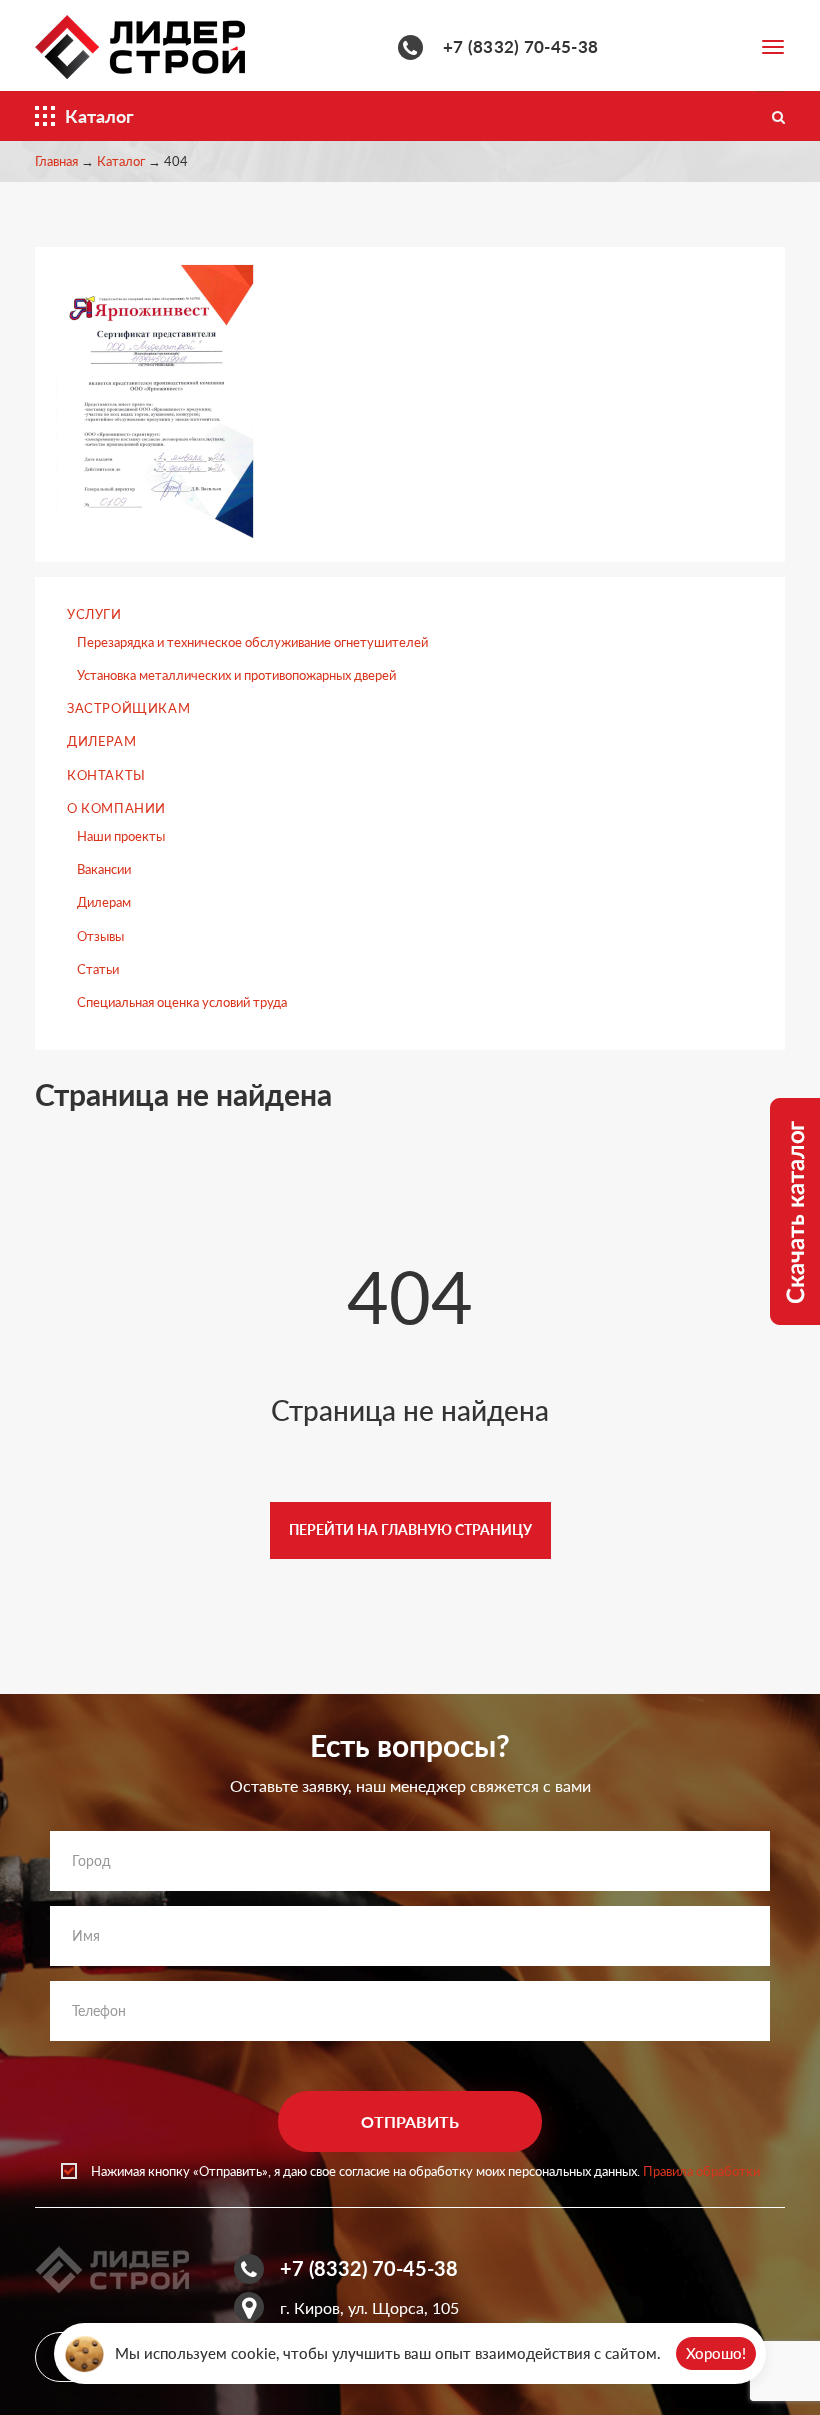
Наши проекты (121, 836)
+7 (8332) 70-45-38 (520, 46)
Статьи (98, 969)
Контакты (106, 775)
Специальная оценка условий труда (182, 1002)
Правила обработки (701, 2171)
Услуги (94, 614)
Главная (56, 161)
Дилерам (101, 741)
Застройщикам (128, 708)
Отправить (410, 2121)
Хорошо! (716, 2353)
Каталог (121, 161)
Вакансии (104, 869)
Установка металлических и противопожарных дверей (236, 675)
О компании (116, 808)
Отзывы (100, 936)
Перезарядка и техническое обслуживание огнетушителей (252, 642)
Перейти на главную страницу (410, 1529)
